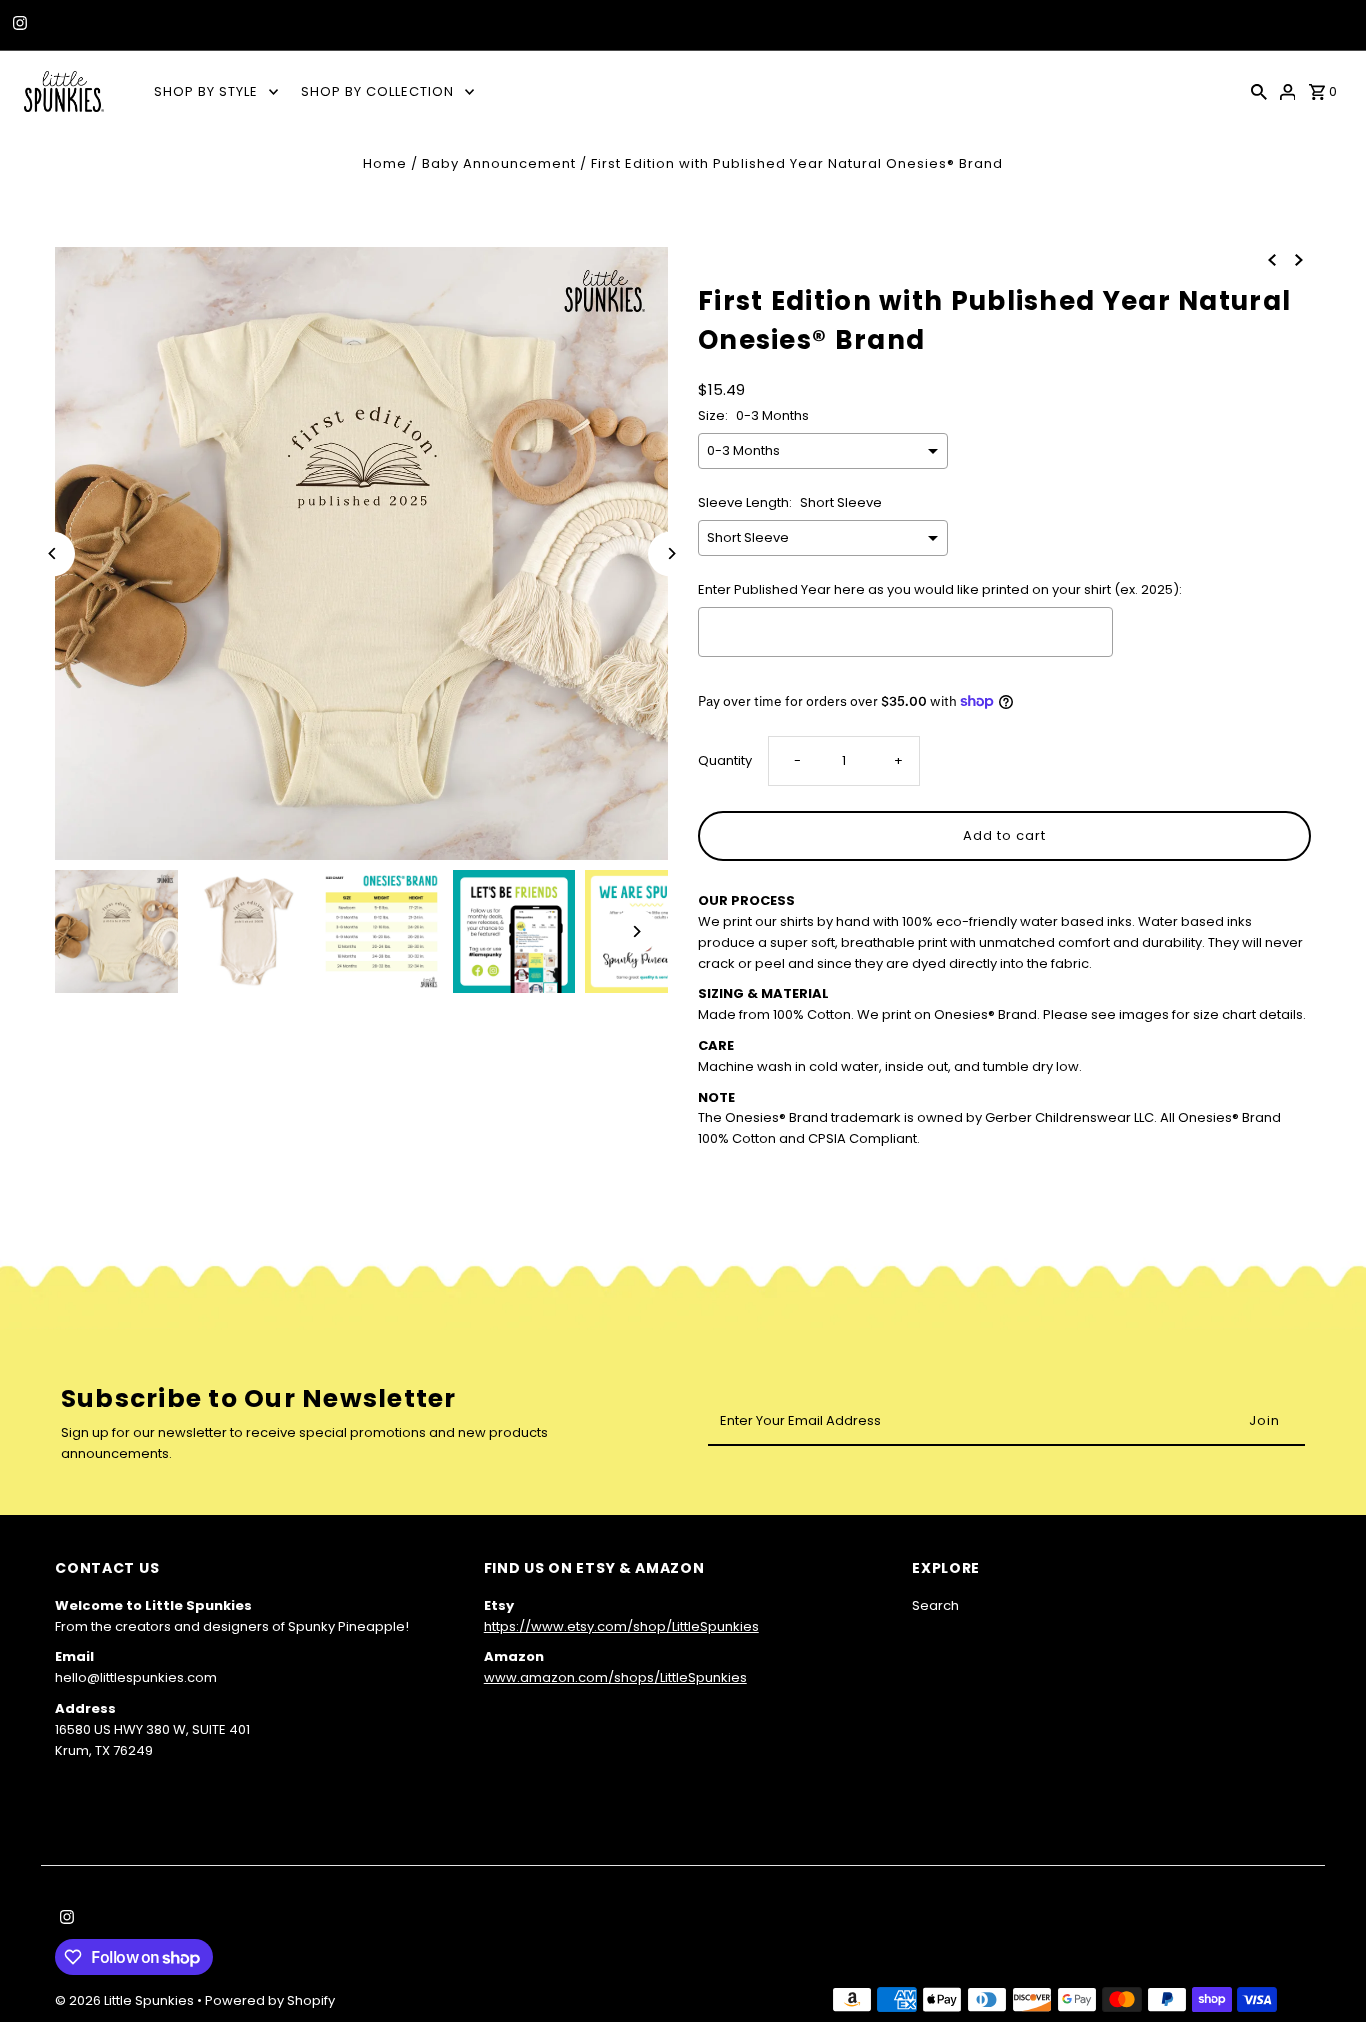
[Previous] (52, 553)
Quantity (725, 760)
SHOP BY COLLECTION (377, 91)
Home (385, 163)
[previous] (1272, 259)
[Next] (670, 553)
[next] (1299, 259)
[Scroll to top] (1323, 1978)
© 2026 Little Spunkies (126, 2000)
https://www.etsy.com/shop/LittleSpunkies (621, 1626)
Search (935, 1605)
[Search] (1259, 91)
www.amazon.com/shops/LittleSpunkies (615, 1677)
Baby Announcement (499, 163)
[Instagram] (17, 25)
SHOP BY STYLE (206, 91)
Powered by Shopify (270, 2000)
